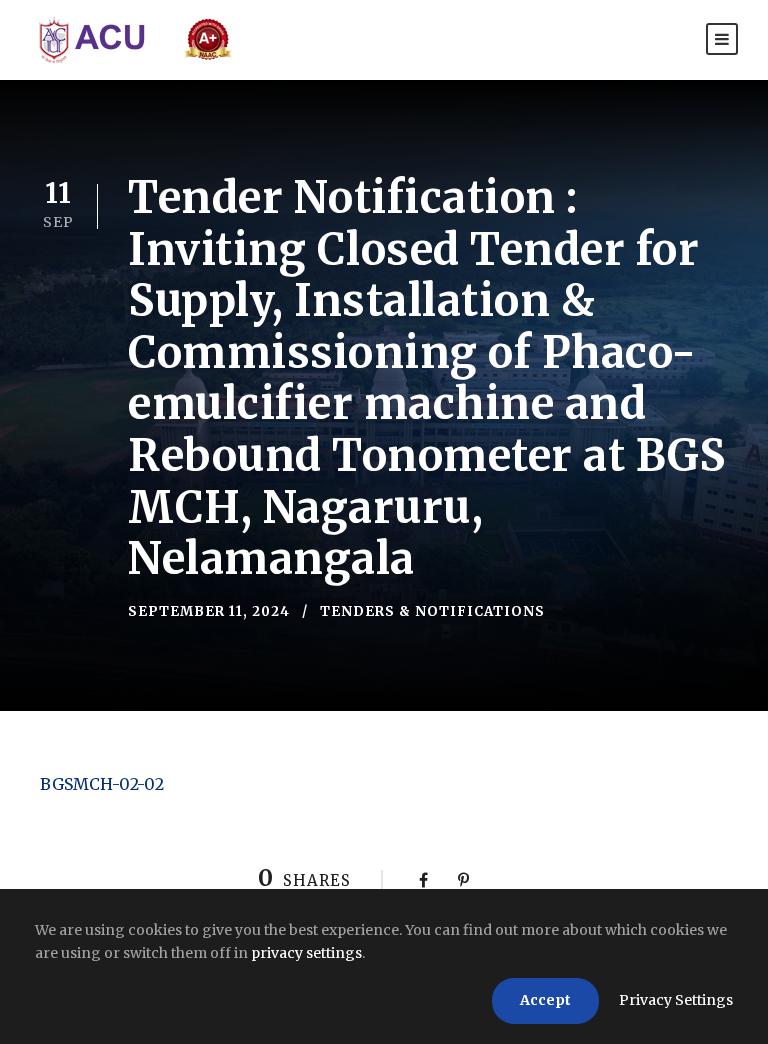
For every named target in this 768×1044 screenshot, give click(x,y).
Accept (545, 1000)
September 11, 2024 (209, 611)
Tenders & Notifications (432, 611)
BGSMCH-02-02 (102, 784)
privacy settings (306, 953)
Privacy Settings (676, 1000)
